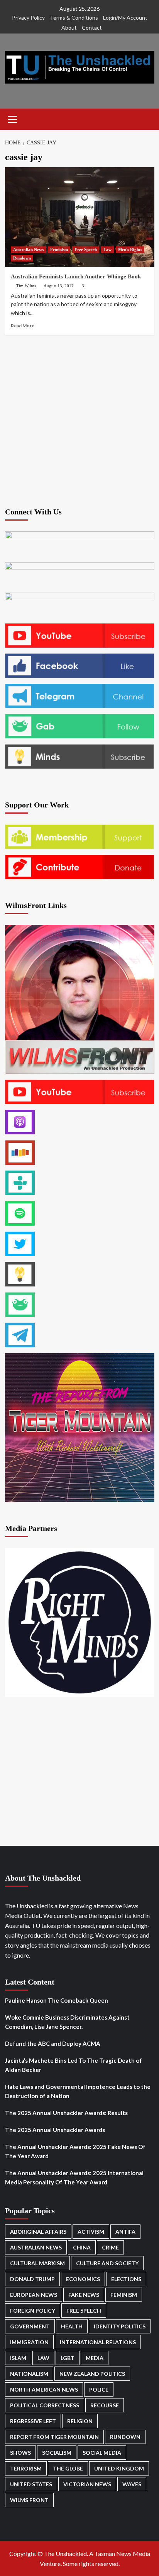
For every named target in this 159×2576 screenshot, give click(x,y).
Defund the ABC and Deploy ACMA (53, 2043)
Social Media (102, 2453)
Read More (23, 326)
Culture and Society (107, 2263)
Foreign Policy (33, 2311)
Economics (83, 2279)
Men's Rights (130, 250)
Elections (126, 2279)
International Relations (98, 2342)
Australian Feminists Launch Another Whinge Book (76, 276)
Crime (110, 2247)
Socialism (57, 2453)
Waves (132, 2484)
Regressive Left (33, 2421)
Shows (20, 2453)
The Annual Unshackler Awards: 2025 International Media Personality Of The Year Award (74, 2177)
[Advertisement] (79, 420)
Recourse (105, 2405)
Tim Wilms (26, 286)
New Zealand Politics (92, 2374)
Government (30, 2326)
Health (72, 2326)
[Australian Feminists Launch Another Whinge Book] (80, 217)
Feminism (59, 250)
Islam (18, 2358)
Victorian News (87, 2484)
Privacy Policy (28, 18)
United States (31, 2484)
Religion (80, 2421)
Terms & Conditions (74, 18)
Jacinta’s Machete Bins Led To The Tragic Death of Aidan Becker (74, 2065)
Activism (91, 2232)
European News (34, 2295)
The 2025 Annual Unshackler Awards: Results (66, 2113)
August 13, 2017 (59, 286)
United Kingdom (119, 2468)
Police (99, 2389)
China (82, 2247)
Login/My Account (125, 18)
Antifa (125, 2232)
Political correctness (45, 2405)
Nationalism (29, 2374)
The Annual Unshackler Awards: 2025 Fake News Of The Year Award (75, 2151)
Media (95, 2358)
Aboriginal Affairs (38, 2232)
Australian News (28, 250)
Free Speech (86, 250)
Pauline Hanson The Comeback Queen (57, 2000)
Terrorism (26, 2468)
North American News (44, 2389)
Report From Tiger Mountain (54, 2437)
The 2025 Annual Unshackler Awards (55, 2130)
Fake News (84, 2295)
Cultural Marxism (37, 2263)
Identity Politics (120, 2326)
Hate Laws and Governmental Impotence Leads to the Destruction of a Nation (78, 2091)
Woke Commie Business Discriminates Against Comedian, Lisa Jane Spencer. (67, 2022)
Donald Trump (32, 2279)
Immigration (29, 2342)
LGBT (68, 2358)
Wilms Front (29, 2500)
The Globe (68, 2468)
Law (107, 250)
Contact (92, 28)
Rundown (22, 258)
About (69, 28)
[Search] (146, 118)
